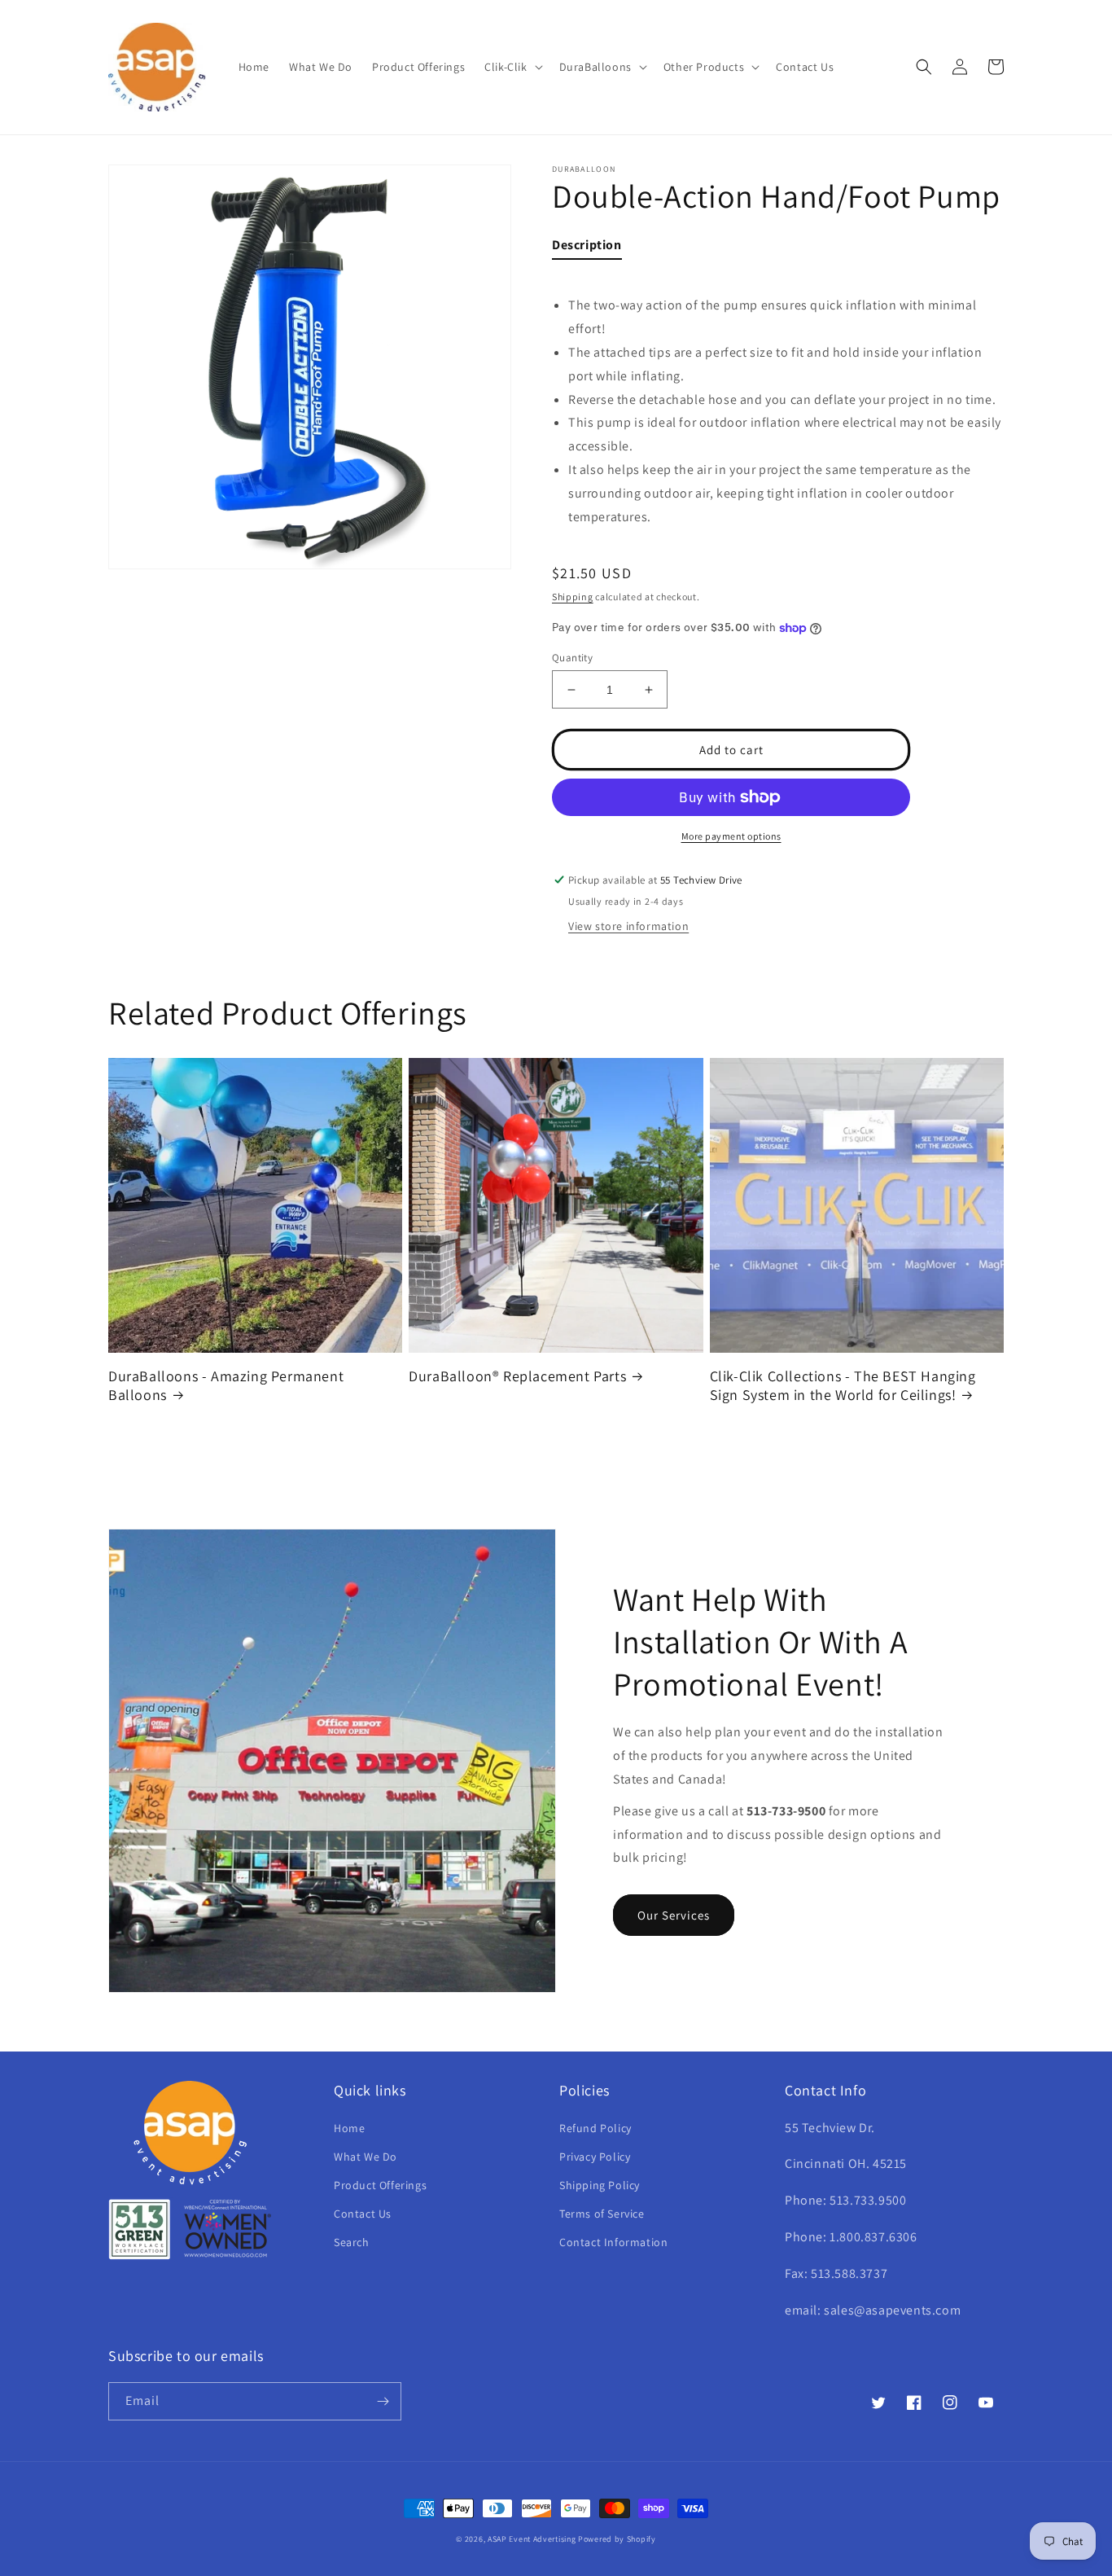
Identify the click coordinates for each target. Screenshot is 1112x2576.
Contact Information (613, 2242)
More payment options (731, 836)
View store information (628, 926)
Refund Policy (595, 2128)
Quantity (572, 658)
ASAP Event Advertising (532, 2539)
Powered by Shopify (617, 2539)
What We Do (366, 2157)
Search (352, 2242)
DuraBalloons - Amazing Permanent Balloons (226, 1385)
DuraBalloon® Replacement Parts (517, 1376)
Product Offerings (380, 2185)
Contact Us (363, 2214)
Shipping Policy (600, 2185)
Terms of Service (602, 2214)
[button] (512, 67)
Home (349, 2128)
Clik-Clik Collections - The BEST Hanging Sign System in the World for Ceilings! (843, 1385)
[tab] (587, 249)
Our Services (674, 1915)
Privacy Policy (595, 2157)
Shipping (573, 597)
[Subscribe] (383, 2401)
